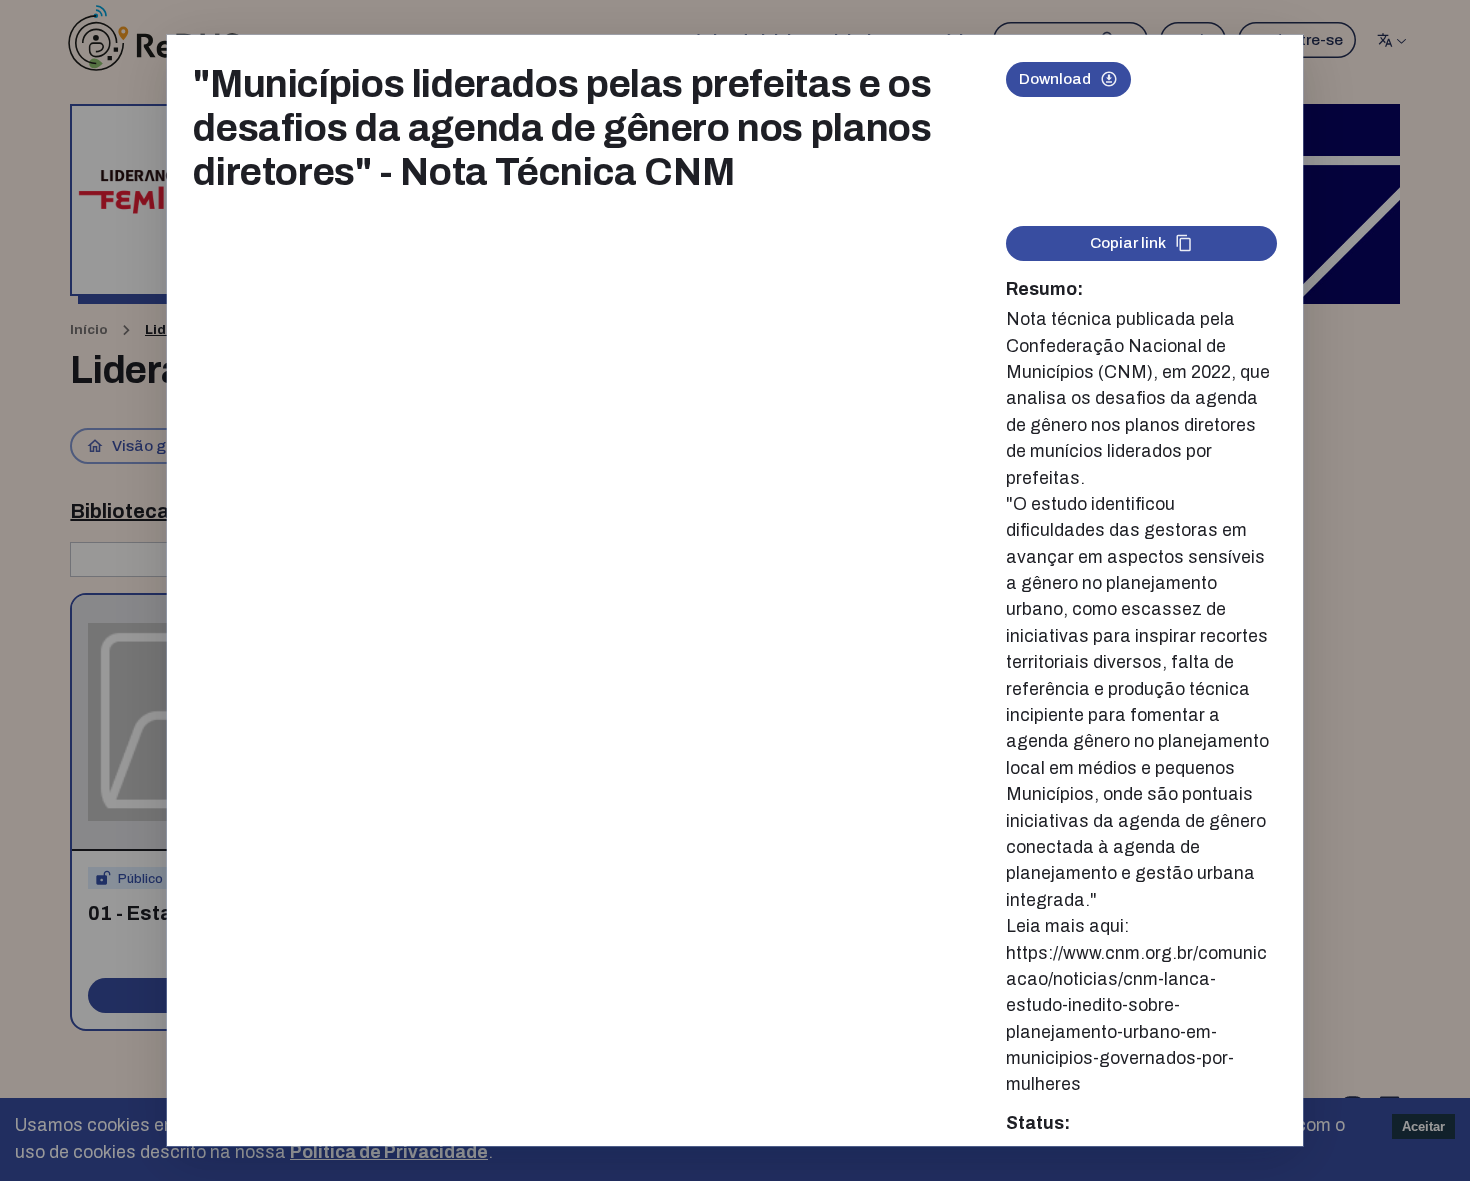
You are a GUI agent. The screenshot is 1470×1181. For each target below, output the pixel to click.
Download (1055, 78)
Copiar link (1128, 242)
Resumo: (1044, 289)
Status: (1038, 1123)
